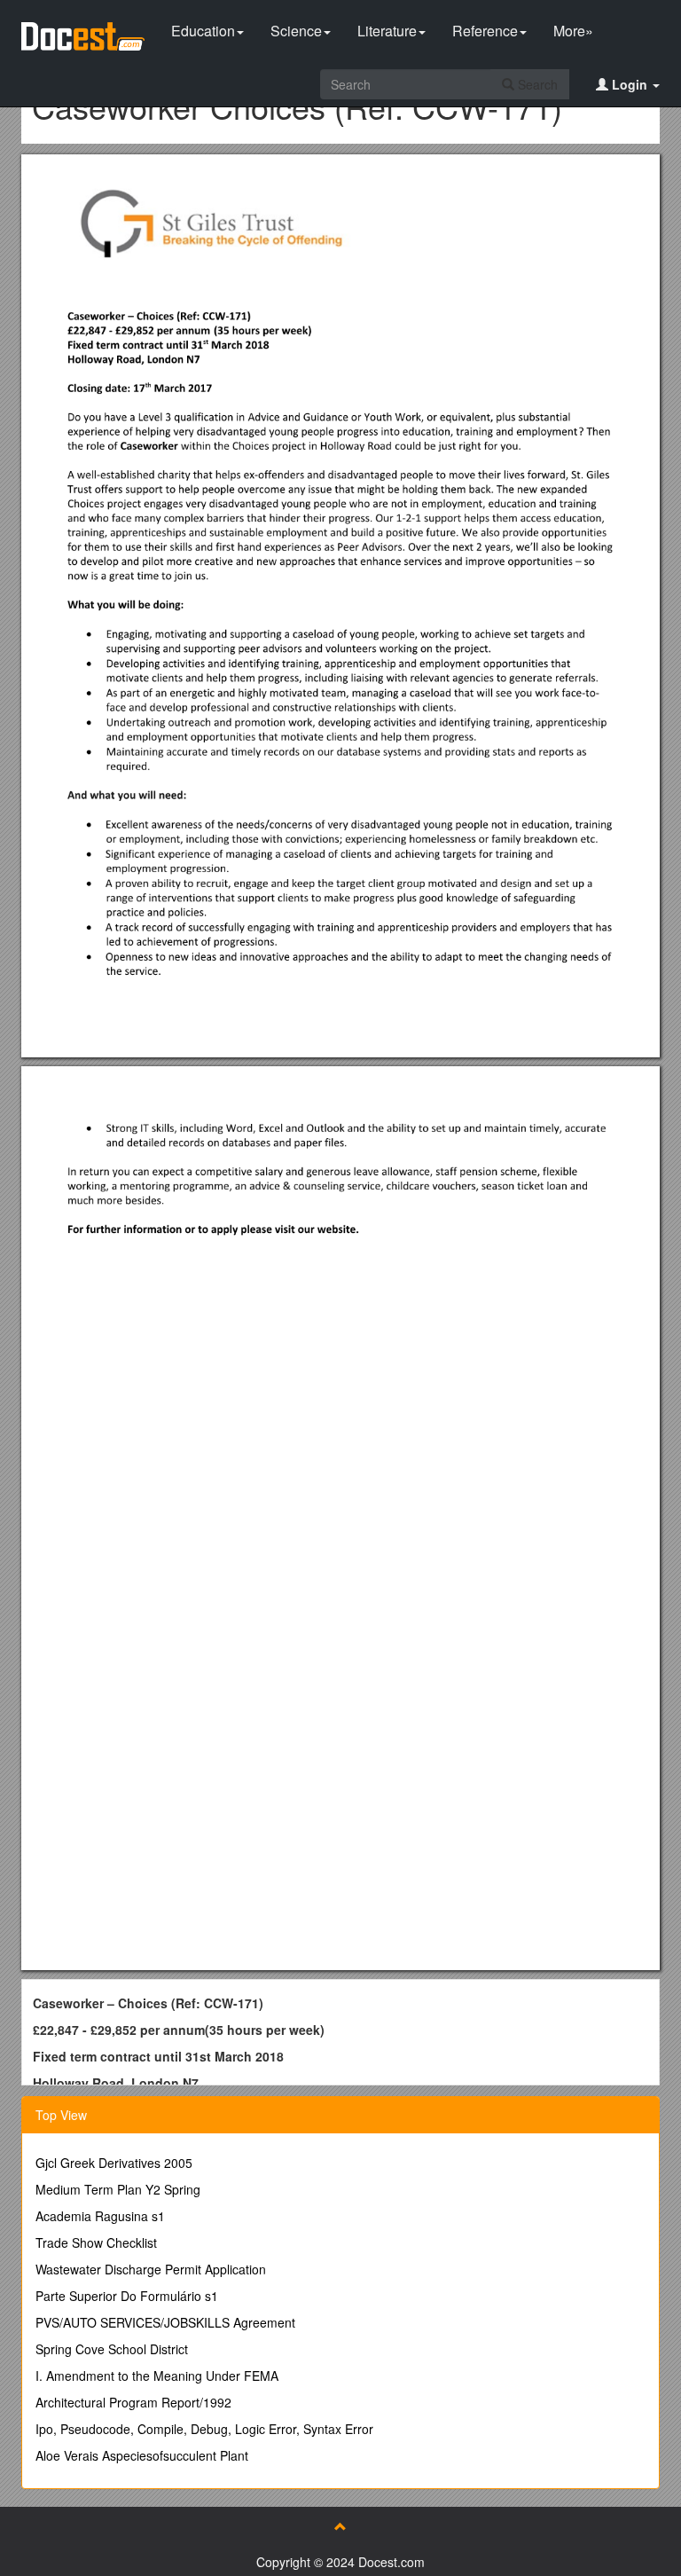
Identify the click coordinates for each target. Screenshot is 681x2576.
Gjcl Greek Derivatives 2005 (114, 2163)
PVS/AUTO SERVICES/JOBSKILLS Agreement (165, 2322)
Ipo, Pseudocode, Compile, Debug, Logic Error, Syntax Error (204, 2429)
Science (296, 31)
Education (203, 31)
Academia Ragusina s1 (100, 2216)
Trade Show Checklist (96, 2242)
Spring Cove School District (112, 2349)
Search (536, 84)
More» (573, 31)
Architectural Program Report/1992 (133, 2402)
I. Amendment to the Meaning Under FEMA (157, 2376)
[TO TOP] (340, 2526)
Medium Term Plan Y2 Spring (118, 2189)
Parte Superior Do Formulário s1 (127, 2296)
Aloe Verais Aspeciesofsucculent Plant (142, 2455)
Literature (387, 31)
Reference (485, 31)
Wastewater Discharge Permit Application (151, 2269)
